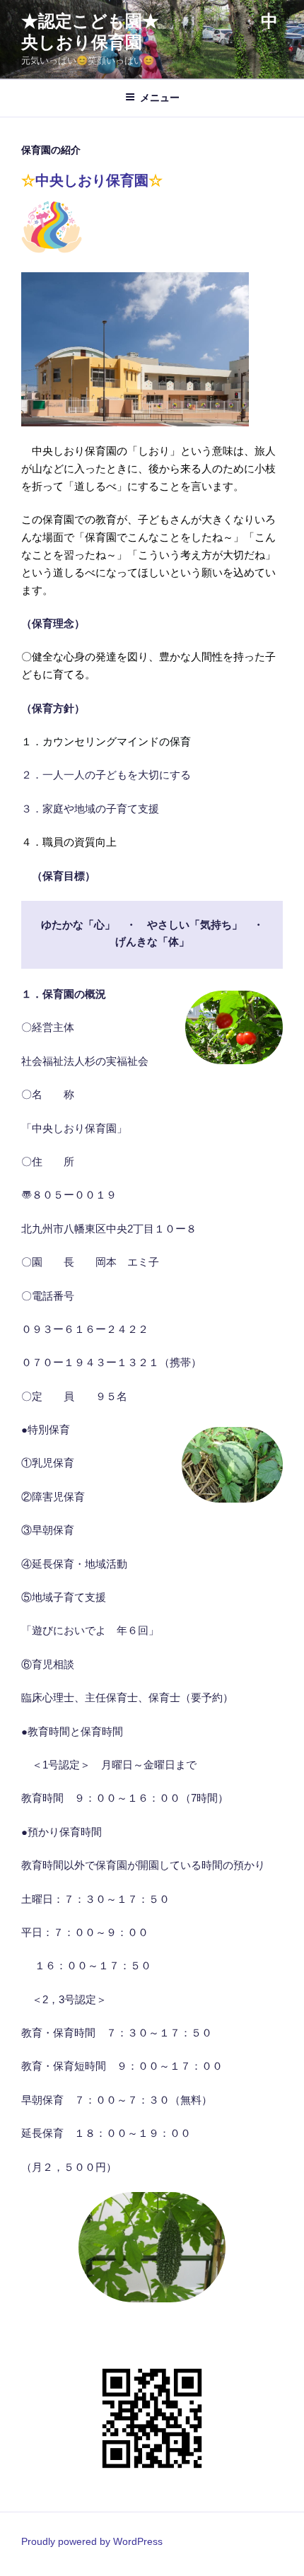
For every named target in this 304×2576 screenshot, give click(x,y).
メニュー (160, 98)
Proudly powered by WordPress (92, 2541)
